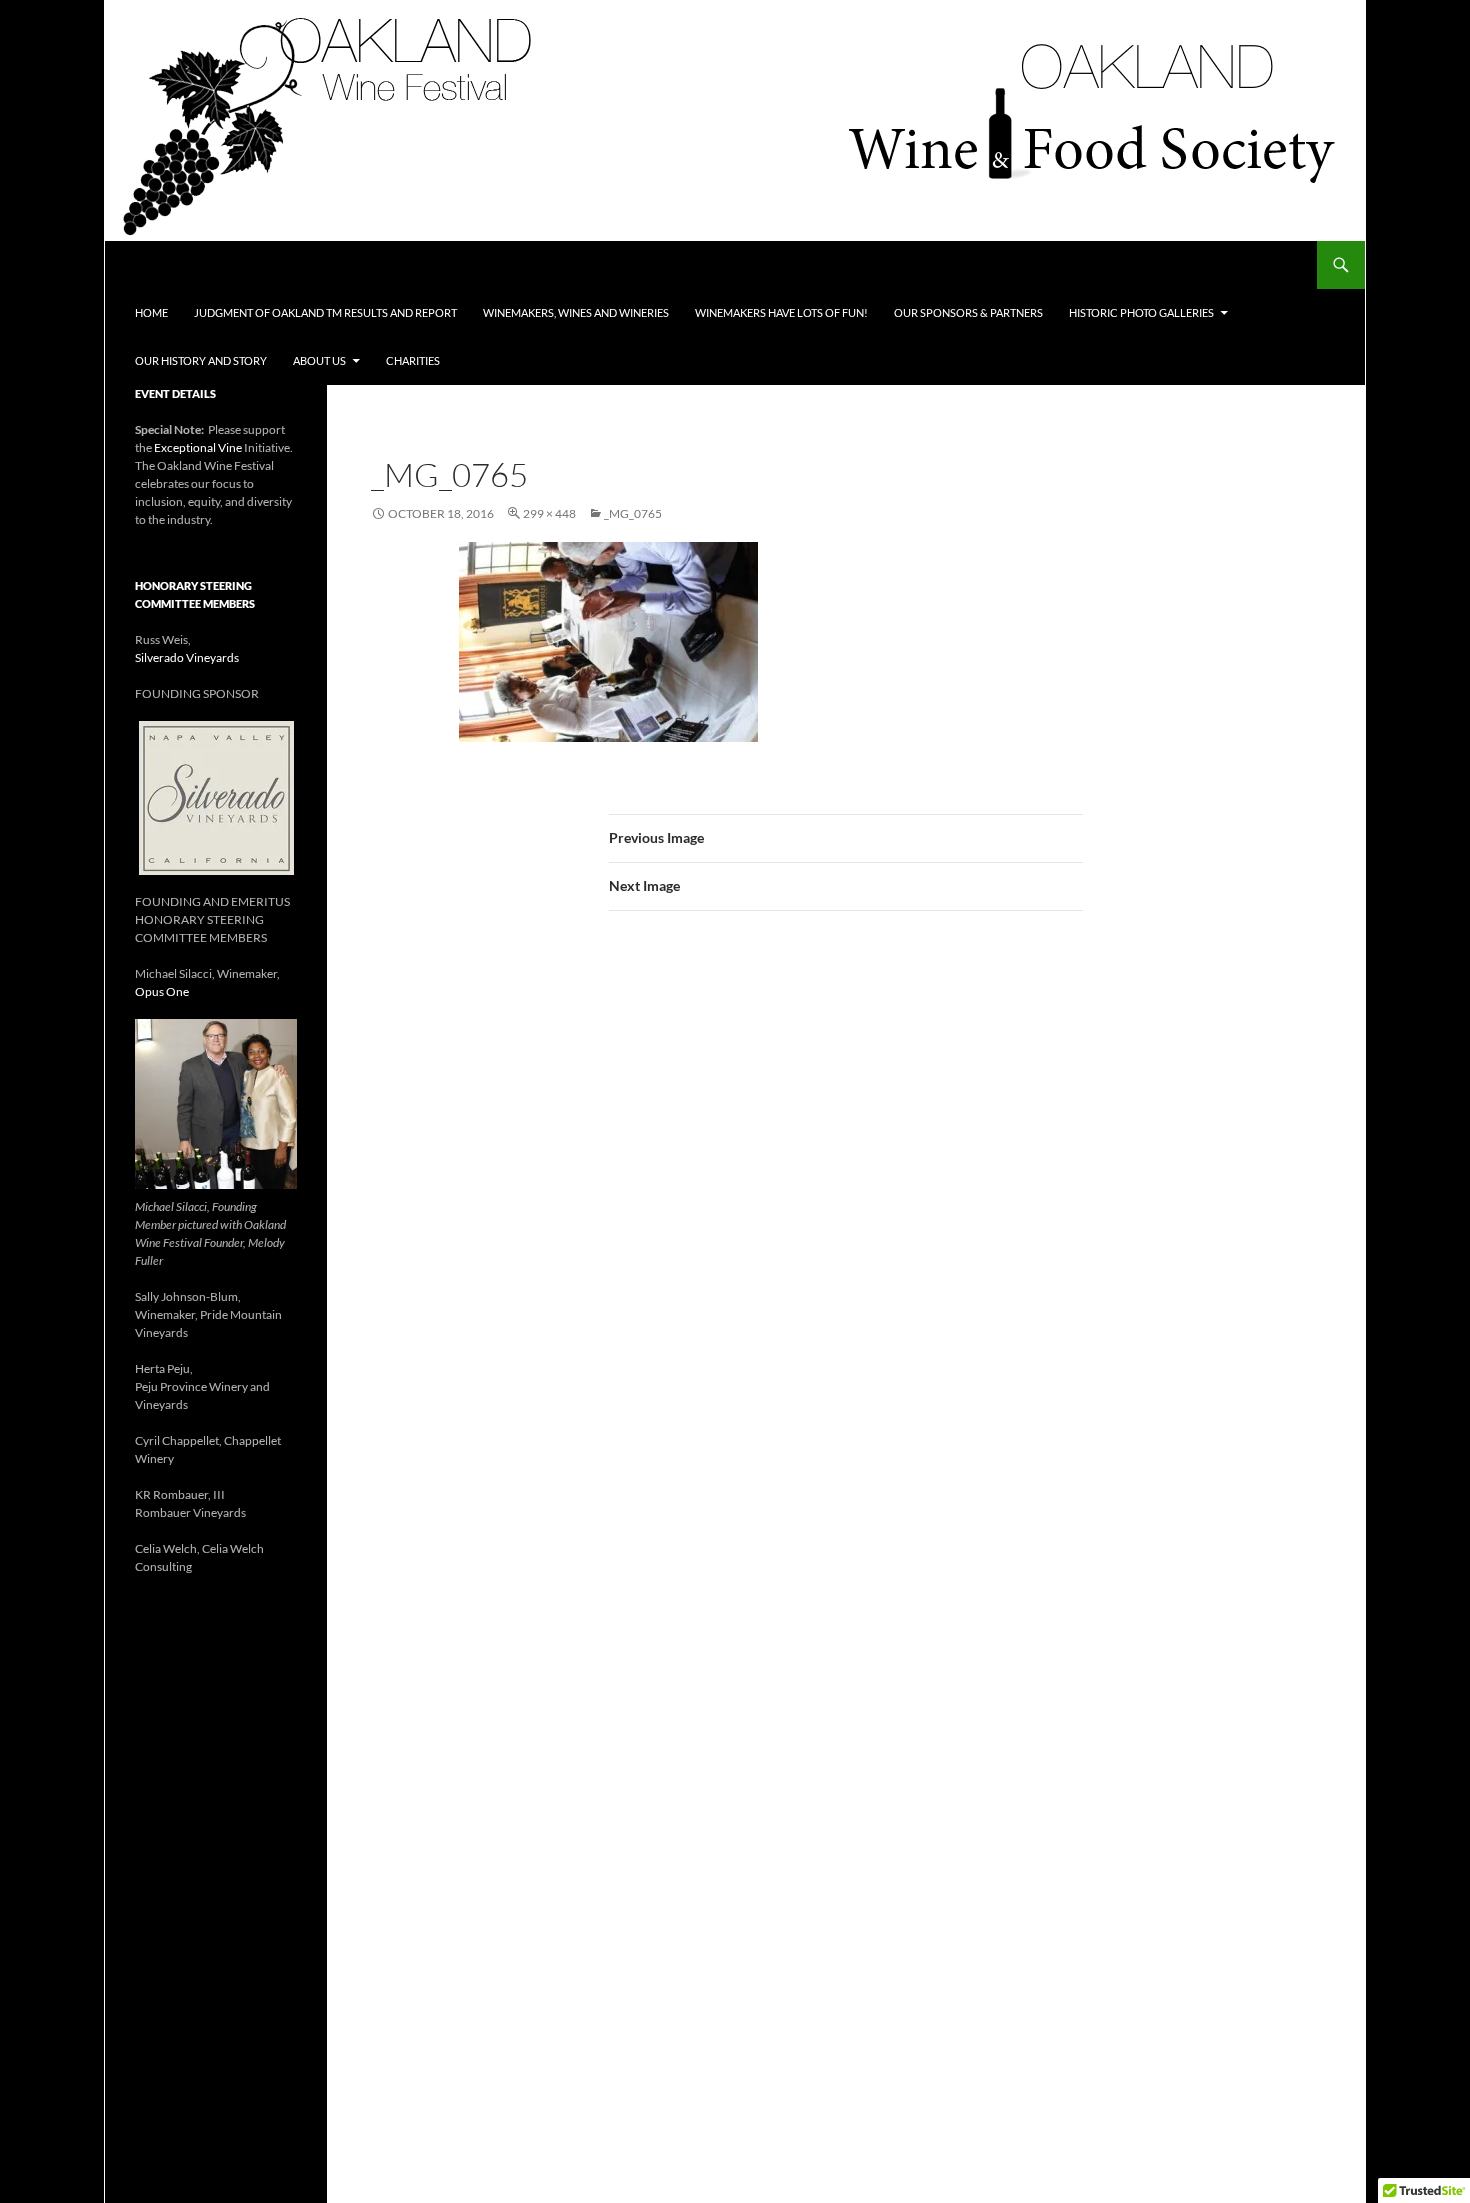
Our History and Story (201, 360)
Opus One (162, 991)
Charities (413, 360)
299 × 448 (549, 513)
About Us (319, 360)
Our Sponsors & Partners (968, 312)
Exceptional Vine (198, 447)
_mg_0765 (633, 513)
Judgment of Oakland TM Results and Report (325, 312)
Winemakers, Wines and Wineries (576, 312)
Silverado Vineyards (187, 657)
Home (151, 312)
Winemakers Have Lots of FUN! (781, 312)
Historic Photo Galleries (1141, 312)
